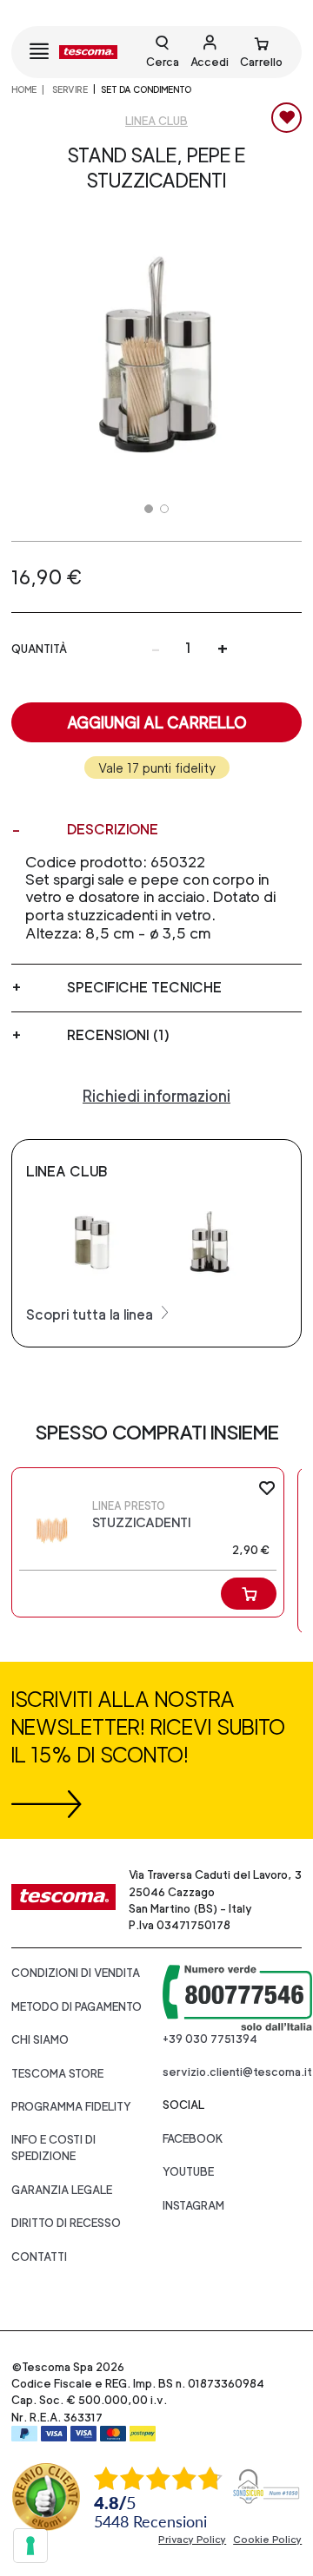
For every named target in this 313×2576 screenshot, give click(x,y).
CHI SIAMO (40, 2040)
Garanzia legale (62, 2190)
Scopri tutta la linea (91, 1315)
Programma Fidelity (71, 2107)
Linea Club (156, 121)
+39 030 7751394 (210, 2039)
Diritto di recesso (66, 2223)
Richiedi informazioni (156, 1096)
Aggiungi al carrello (157, 723)
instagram (193, 2206)
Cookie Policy (267, 2540)
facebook (193, 2139)
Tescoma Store (57, 2074)
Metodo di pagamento (77, 2007)
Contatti (39, 2257)
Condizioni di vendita (76, 1973)
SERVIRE (69, 89)
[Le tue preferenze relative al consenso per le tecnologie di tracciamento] (30, 2546)
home (24, 89)
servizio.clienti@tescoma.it (237, 2072)
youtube (188, 2172)
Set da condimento (146, 89)
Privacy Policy (192, 2540)
